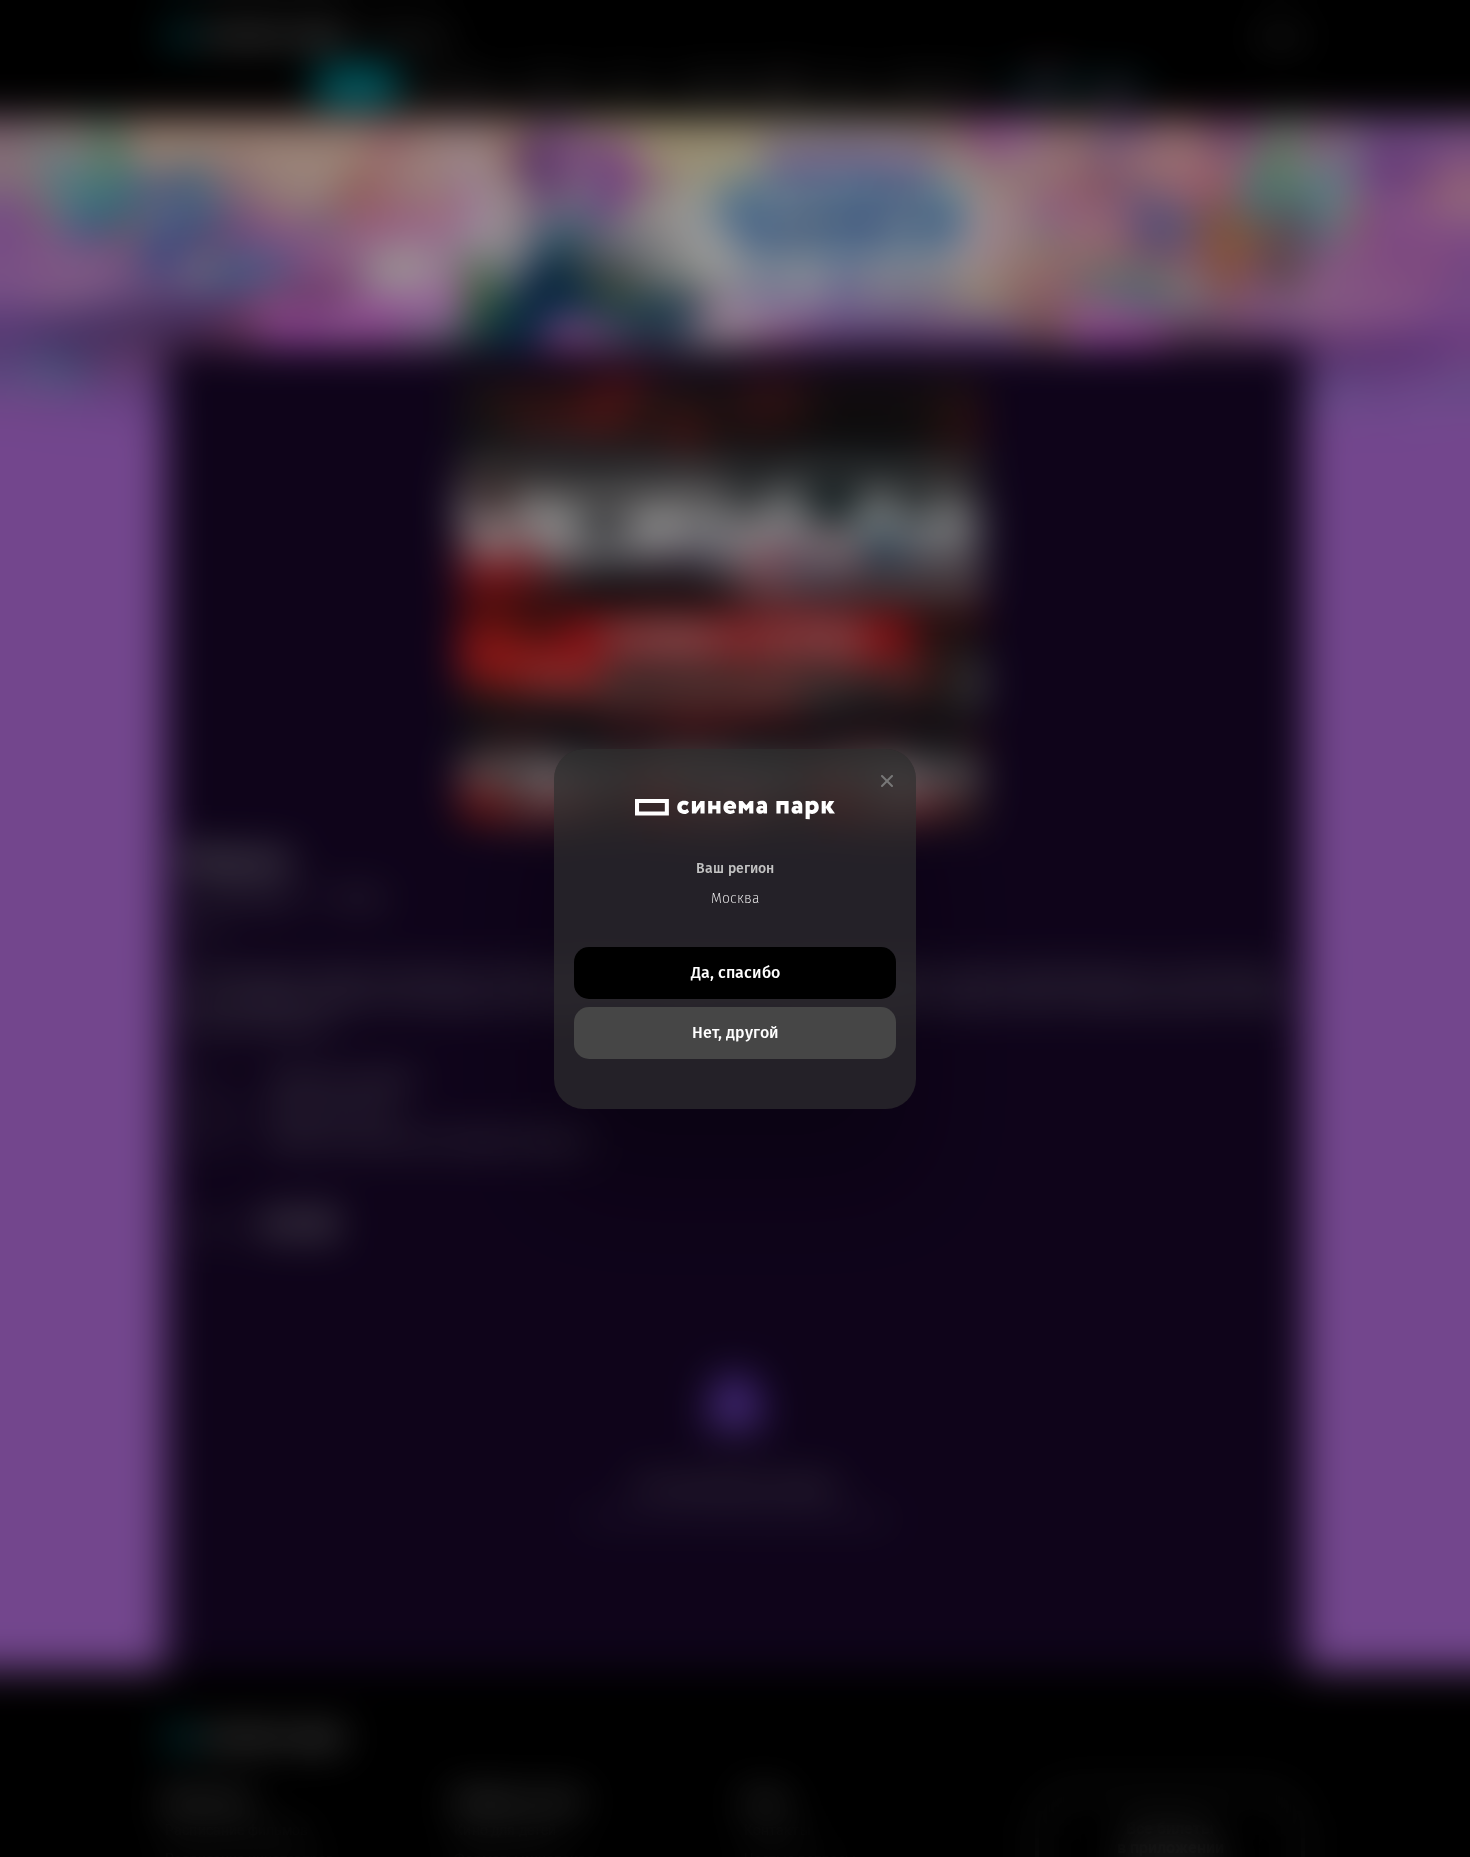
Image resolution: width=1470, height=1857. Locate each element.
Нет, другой (735, 1032)
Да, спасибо (735, 972)
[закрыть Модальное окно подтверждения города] (887, 781)
